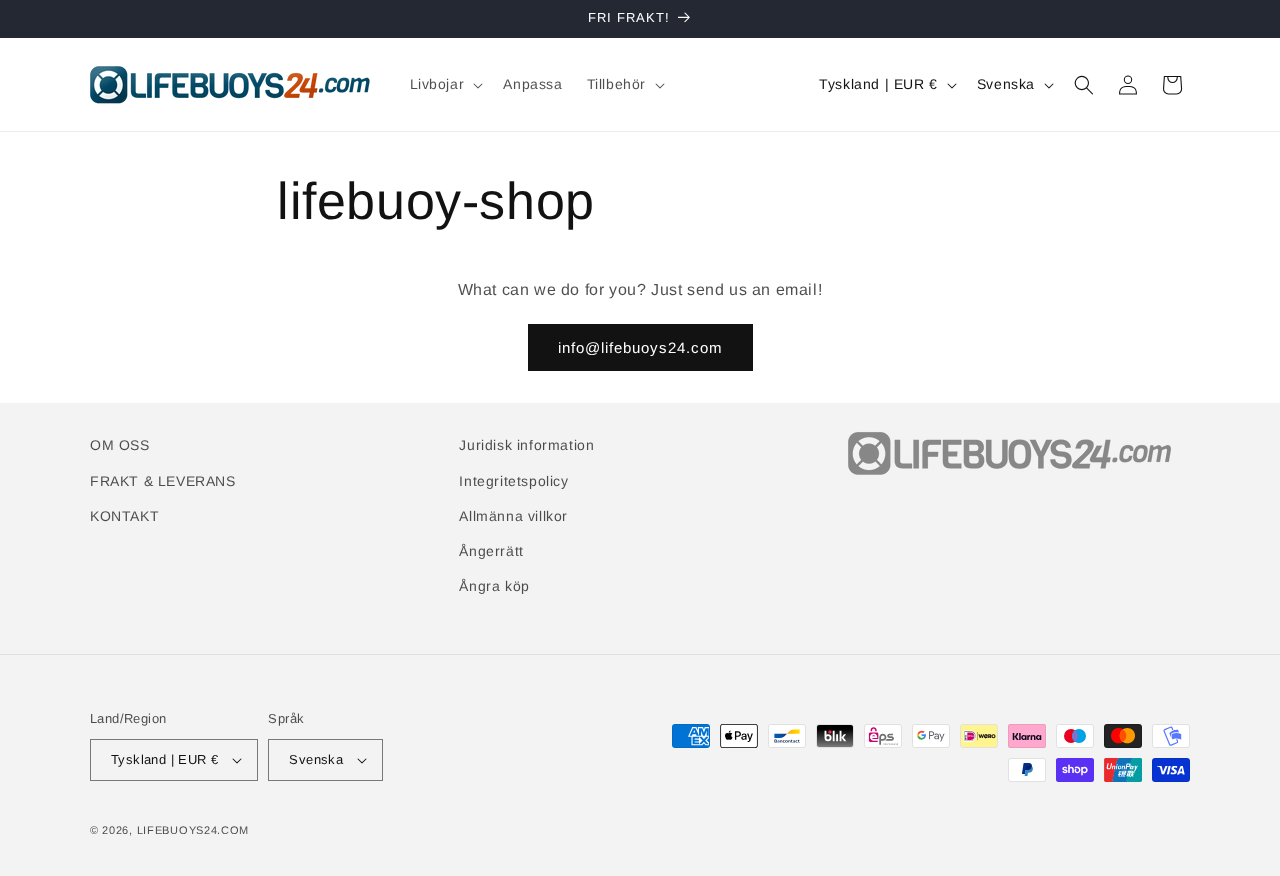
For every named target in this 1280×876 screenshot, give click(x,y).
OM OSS (120, 445)
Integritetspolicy (513, 481)
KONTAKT (124, 516)
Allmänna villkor (513, 516)
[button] (445, 84)
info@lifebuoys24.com (640, 347)
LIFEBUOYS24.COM (193, 830)
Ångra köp (494, 586)
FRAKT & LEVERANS (163, 481)
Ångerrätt (491, 551)
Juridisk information (526, 445)
